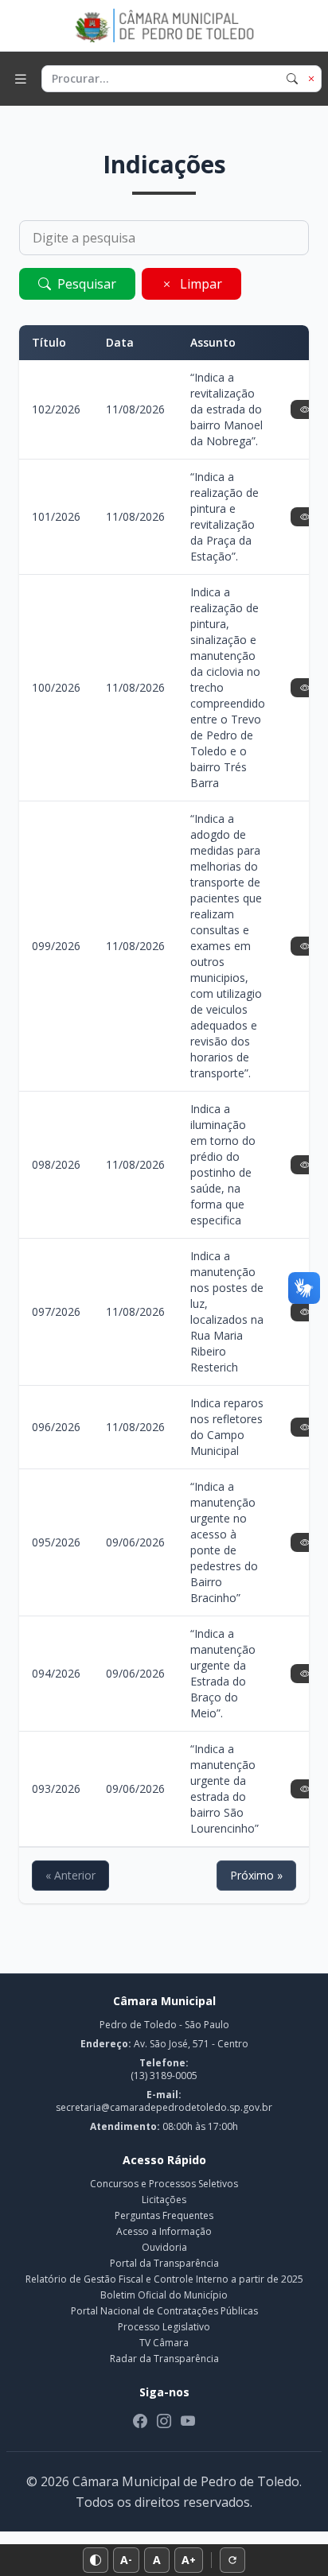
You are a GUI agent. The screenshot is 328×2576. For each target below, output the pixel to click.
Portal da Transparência (164, 2263)
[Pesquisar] (292, 79)
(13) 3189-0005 (164, 2076)
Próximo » (256, 1875)
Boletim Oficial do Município (164, 2295)
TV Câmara (164, 2343)
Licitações (164, 2200)
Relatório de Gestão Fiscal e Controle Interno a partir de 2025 (164, 2279)
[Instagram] (164, 2421)
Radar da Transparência (164, 2359)
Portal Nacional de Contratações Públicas (164, 2311)
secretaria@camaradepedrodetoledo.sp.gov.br (164, 2107)
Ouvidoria (164, 2247)
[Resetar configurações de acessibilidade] (232, 2560)
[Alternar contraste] (96, 2560)
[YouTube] (188, 2421)
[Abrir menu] (21, 79)
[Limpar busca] (311, 79)
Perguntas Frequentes (164, 2215)
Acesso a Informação (164, 2231)
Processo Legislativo (164, 2327)
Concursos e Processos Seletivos (164, 2184)
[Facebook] (140, 2421)
